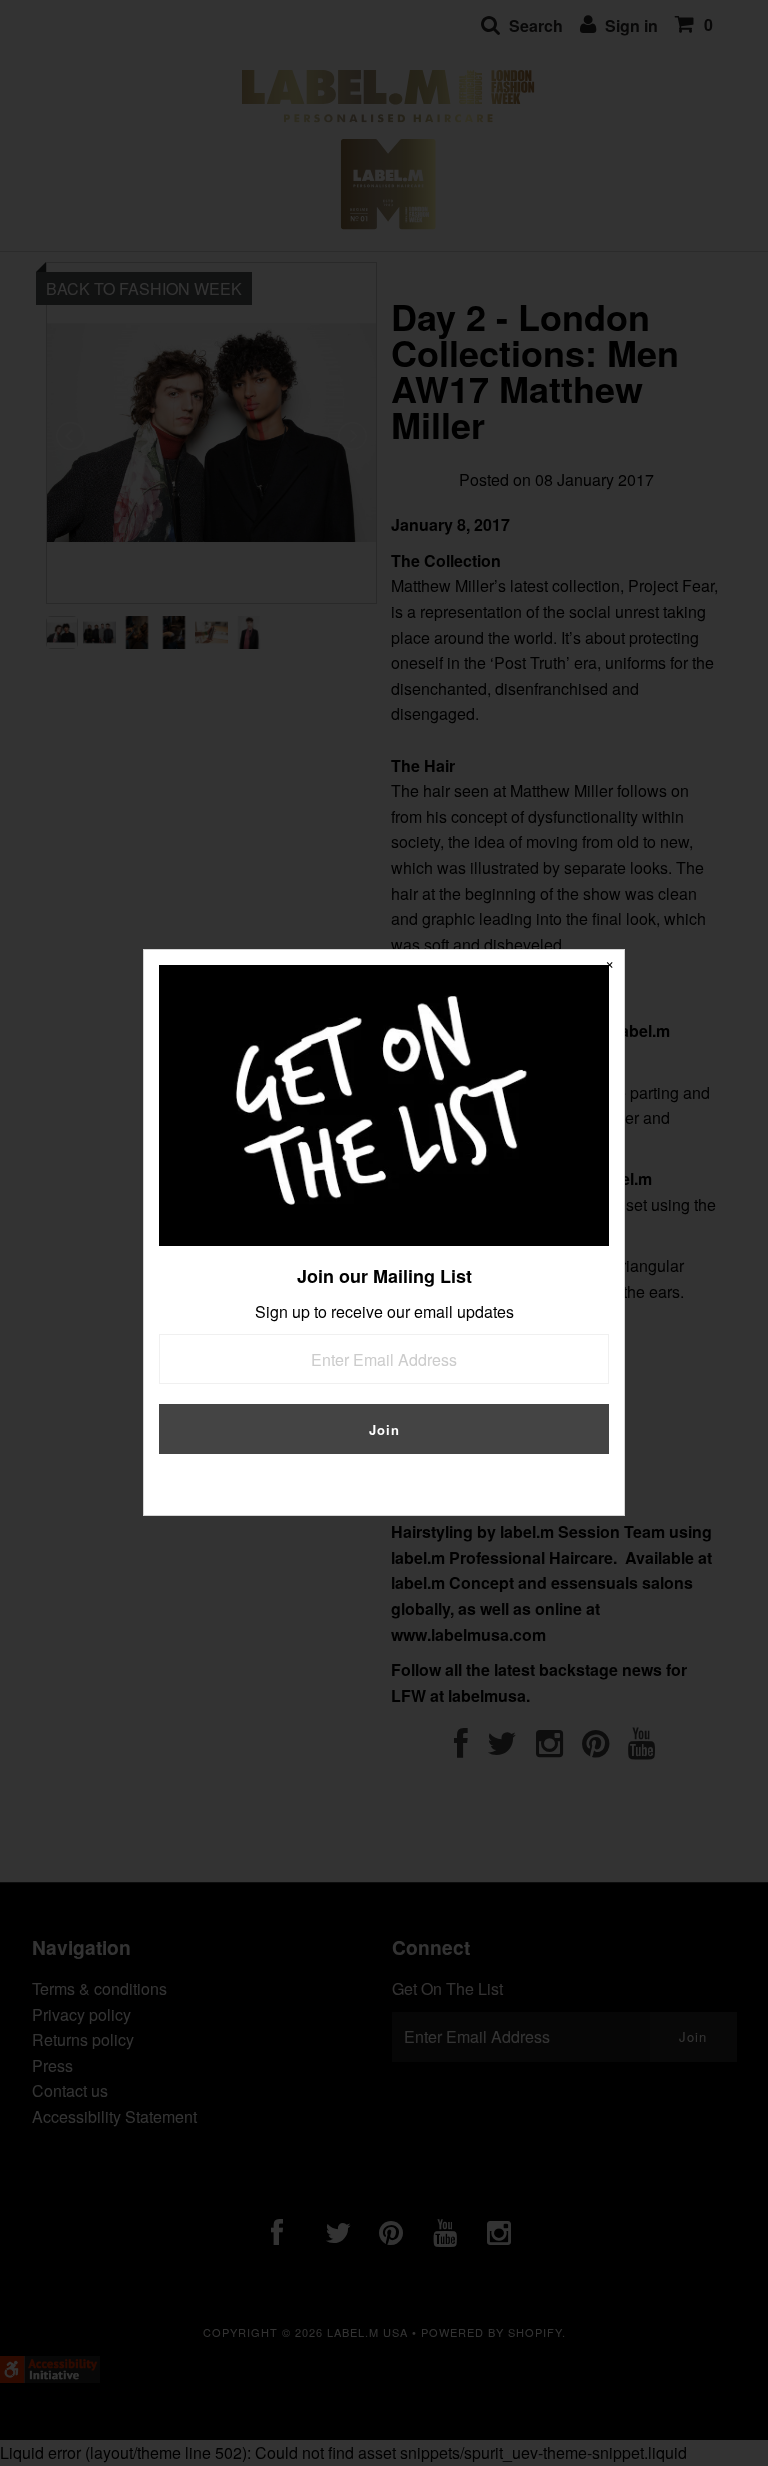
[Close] (609, 965)
